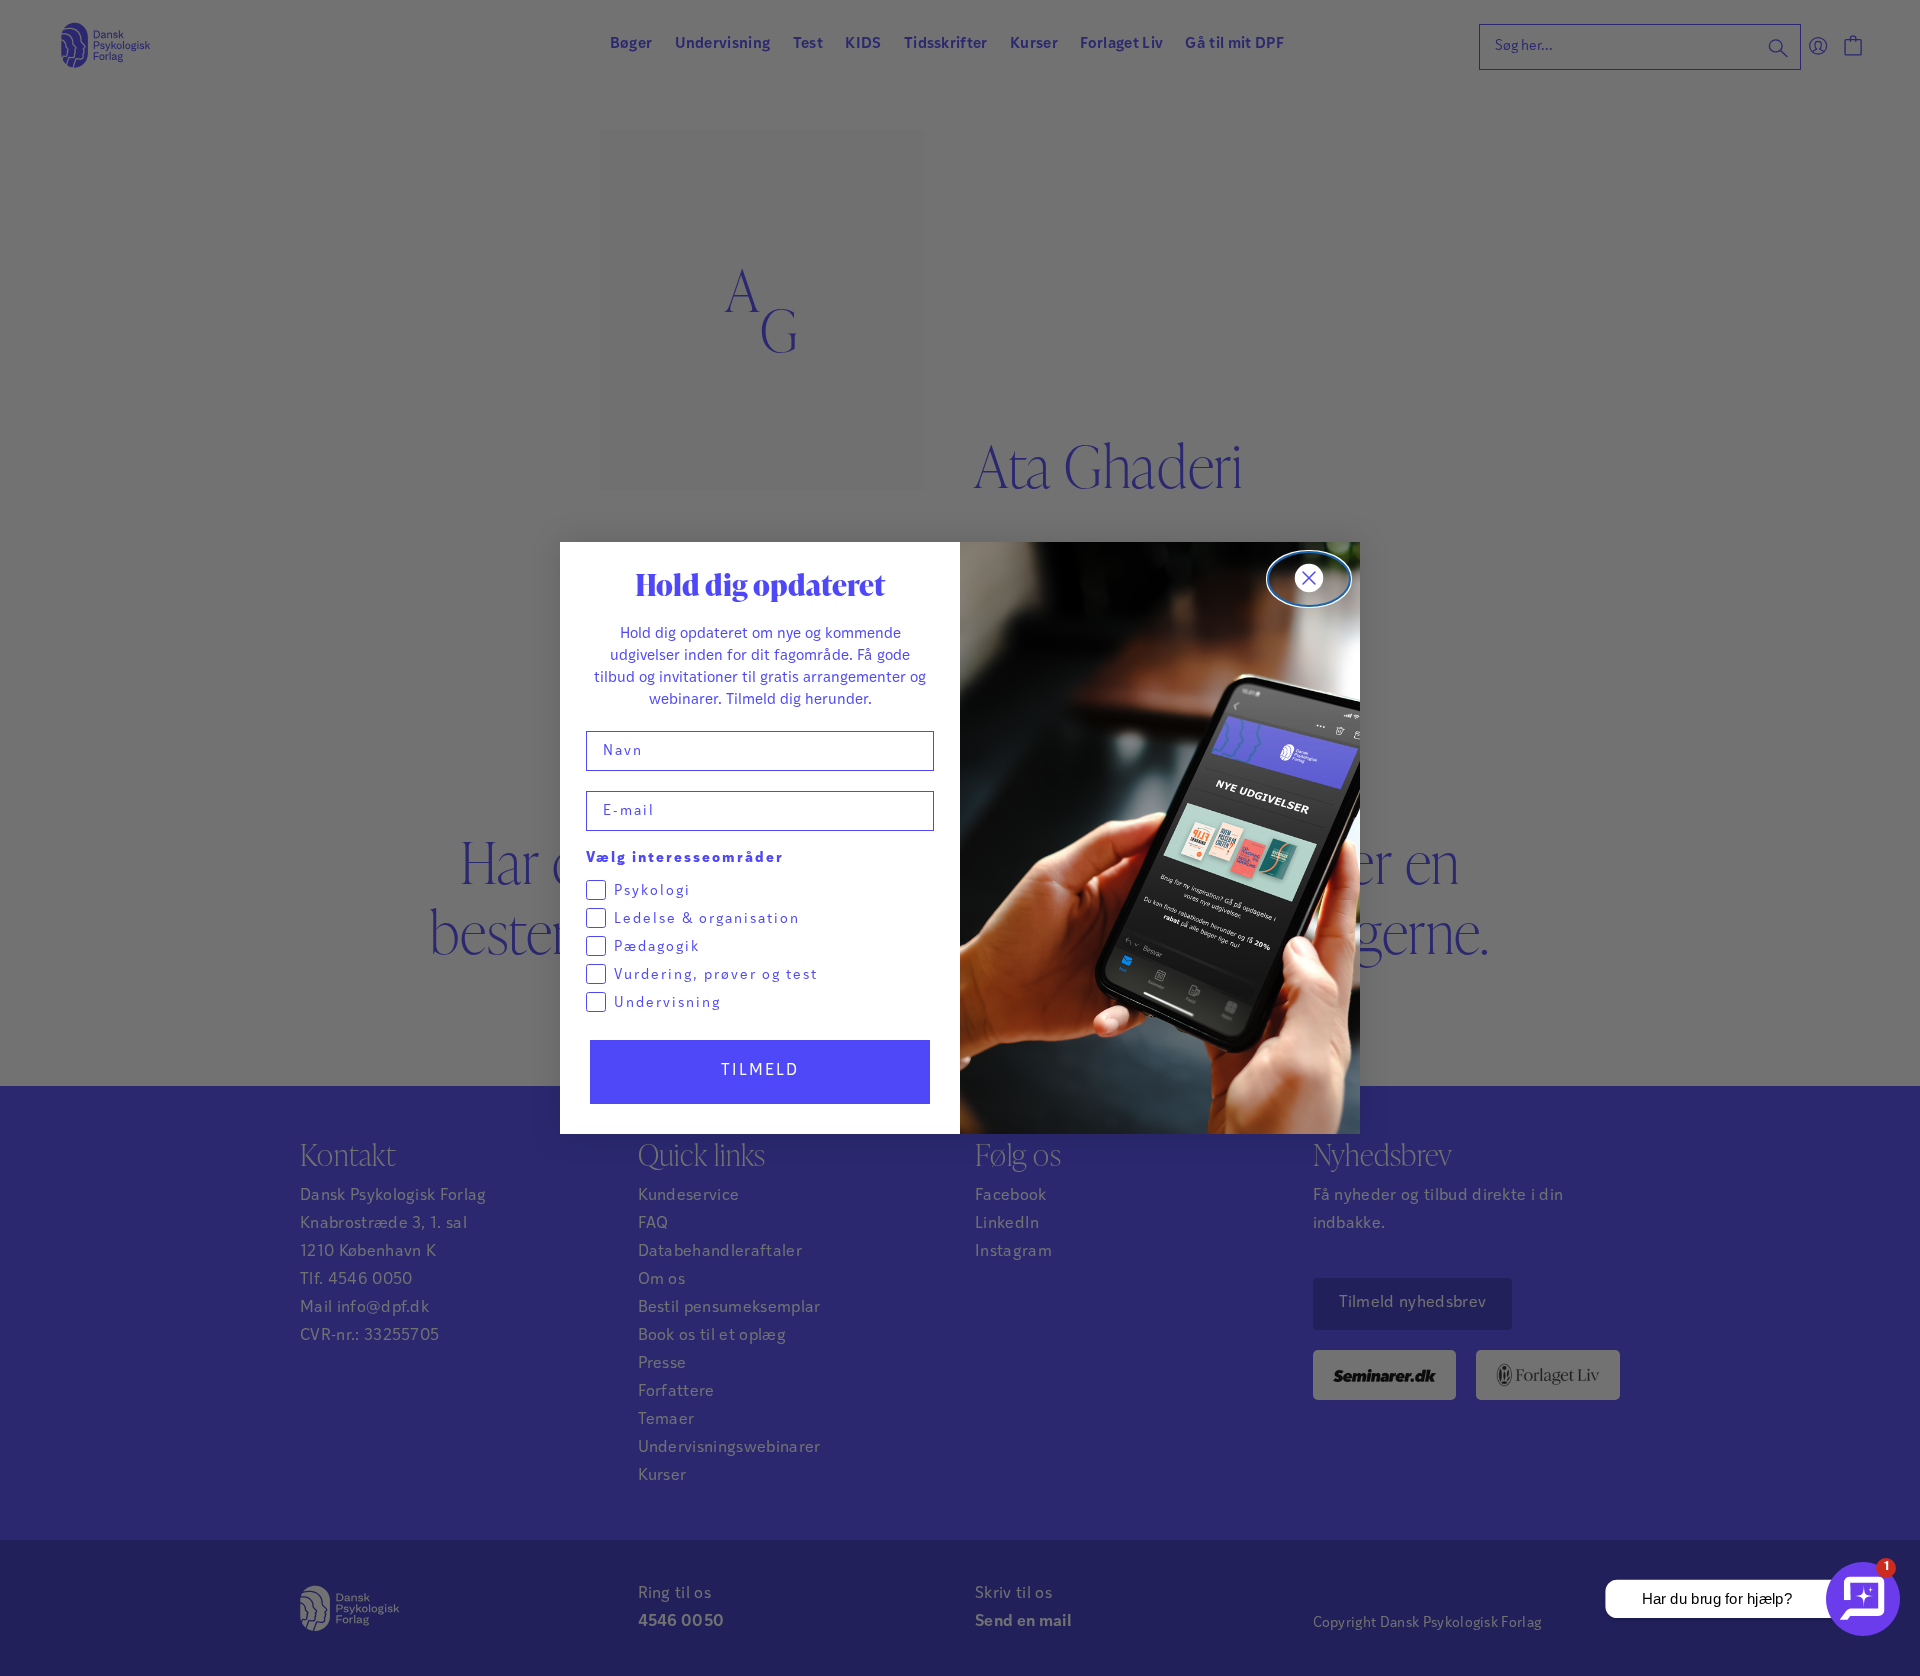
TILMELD (760, 1071)
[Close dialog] (1309, 579)
